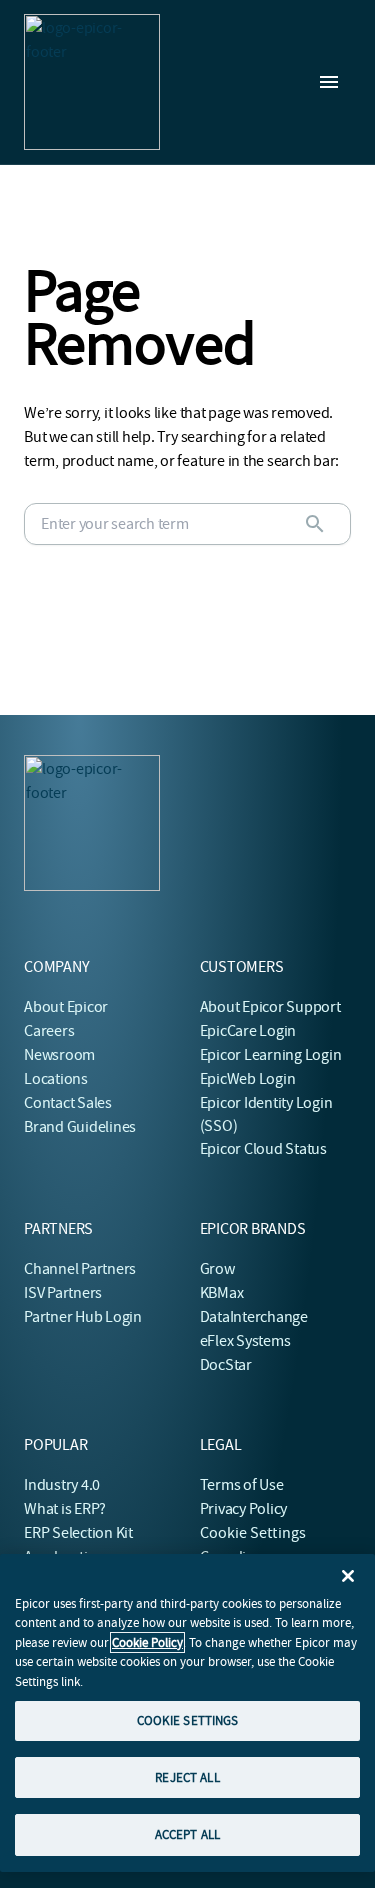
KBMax (222, 1293)
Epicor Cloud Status (263, 1149)
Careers (49, 1031)
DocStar (226, 1365)
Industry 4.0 (62, 1485)
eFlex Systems (245, 1341)
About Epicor (66, 1007)
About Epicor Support (270, 1007)
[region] (187, 1713)
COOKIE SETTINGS (188, 1720)
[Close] (348, 1576)
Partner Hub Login (83, 1317)
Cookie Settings (253, 1533)
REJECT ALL (187, 1777)
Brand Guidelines (80, 1127)
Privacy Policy (244, 1509)
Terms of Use (242, 1485)
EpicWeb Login (248, 1079)
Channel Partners (80, 1269)
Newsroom (59, 1055)
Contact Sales (68, 1103)
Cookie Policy (147, 1642)
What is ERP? (65, 1509)
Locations (56, 1079)
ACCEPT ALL (187, 1834)
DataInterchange (254, 1317)
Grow (217, 1269)
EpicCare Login (248, 1031)
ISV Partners (63, 1293)
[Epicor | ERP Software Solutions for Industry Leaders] (92, 82)
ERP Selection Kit (78, 1533)
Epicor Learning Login (271, 1055)
